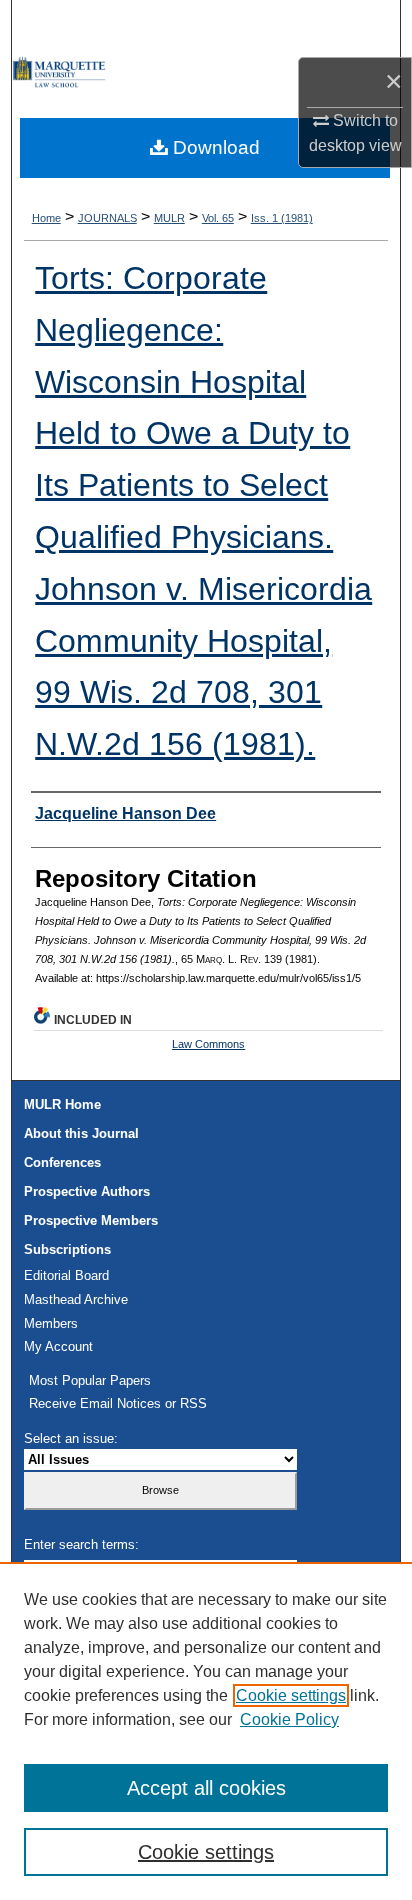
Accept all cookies (206, 1788)
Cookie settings (291, 1695)
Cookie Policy (289, 1719)
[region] (206, 1731)
